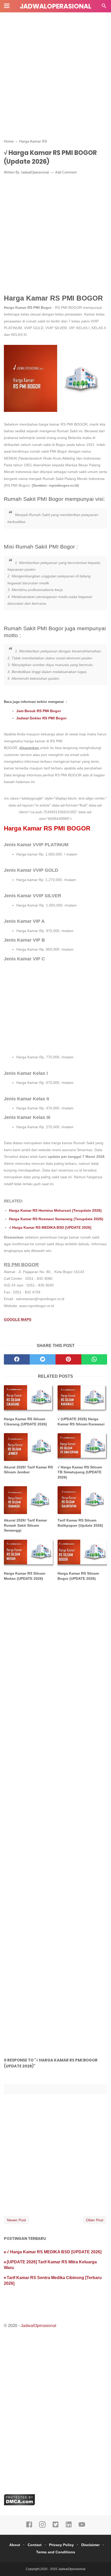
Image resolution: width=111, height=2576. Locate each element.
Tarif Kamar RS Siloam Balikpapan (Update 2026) (80, 1523)
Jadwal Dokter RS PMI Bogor (41, 718)
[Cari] (104, 7)
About (15, 2545)
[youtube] (82, 2527)
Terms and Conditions (56, 2552)
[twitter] (43, 1359)
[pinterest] (68, 1359)
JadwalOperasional (55, 6)
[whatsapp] (94, 1359)
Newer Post (16, 2220)
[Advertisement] (55, 73)
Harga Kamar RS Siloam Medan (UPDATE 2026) (25, 1576)
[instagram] (42, 2527)
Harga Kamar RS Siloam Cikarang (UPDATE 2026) (25, 1422)
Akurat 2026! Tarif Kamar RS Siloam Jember (28, 1470)
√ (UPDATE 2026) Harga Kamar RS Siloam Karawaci (81, 1422)
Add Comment (66, 172)
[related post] (29, 1399)
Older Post (95, 2220)
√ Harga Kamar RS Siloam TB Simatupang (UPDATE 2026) (80, 1472)
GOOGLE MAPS (18, 1319)
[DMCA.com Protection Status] (19, 2504)
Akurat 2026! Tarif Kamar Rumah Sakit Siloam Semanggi (25, 1525)
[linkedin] (69, 2527)
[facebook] (17, 1359)
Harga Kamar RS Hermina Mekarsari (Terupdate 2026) (55, 1210)
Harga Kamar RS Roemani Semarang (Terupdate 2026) (56, 1219)
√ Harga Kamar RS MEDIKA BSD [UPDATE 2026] (50, 1227)
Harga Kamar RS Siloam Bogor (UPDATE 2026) (78, 1576)
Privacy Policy (61, 2545)
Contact (35, 2545)
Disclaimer (90, 2545)
